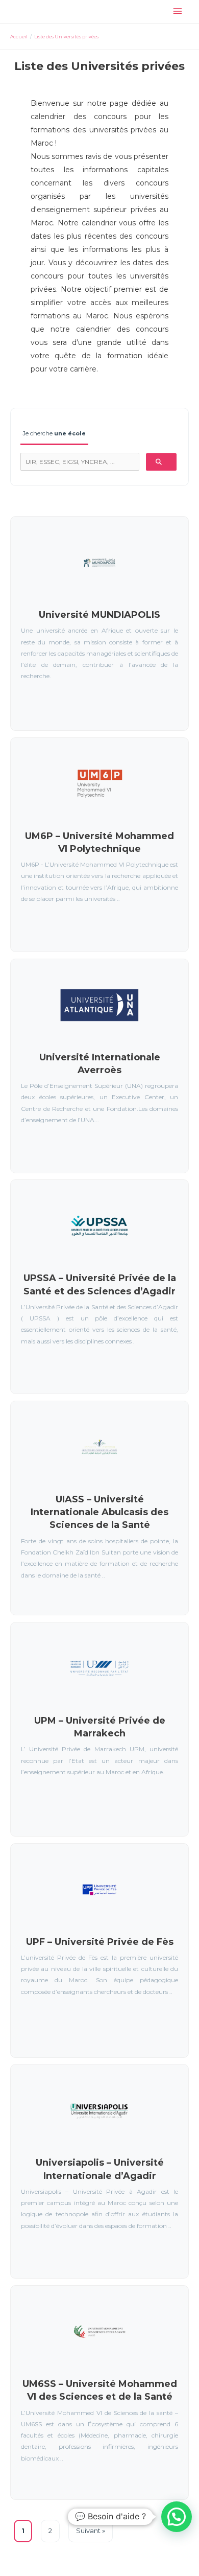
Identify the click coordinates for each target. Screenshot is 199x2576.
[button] (177, 2517)
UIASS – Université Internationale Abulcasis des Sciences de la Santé (99, 1512)
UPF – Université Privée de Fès (100, 1942)
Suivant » (91, 2531)
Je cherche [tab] (54, 433)
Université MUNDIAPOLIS (99, 615)
